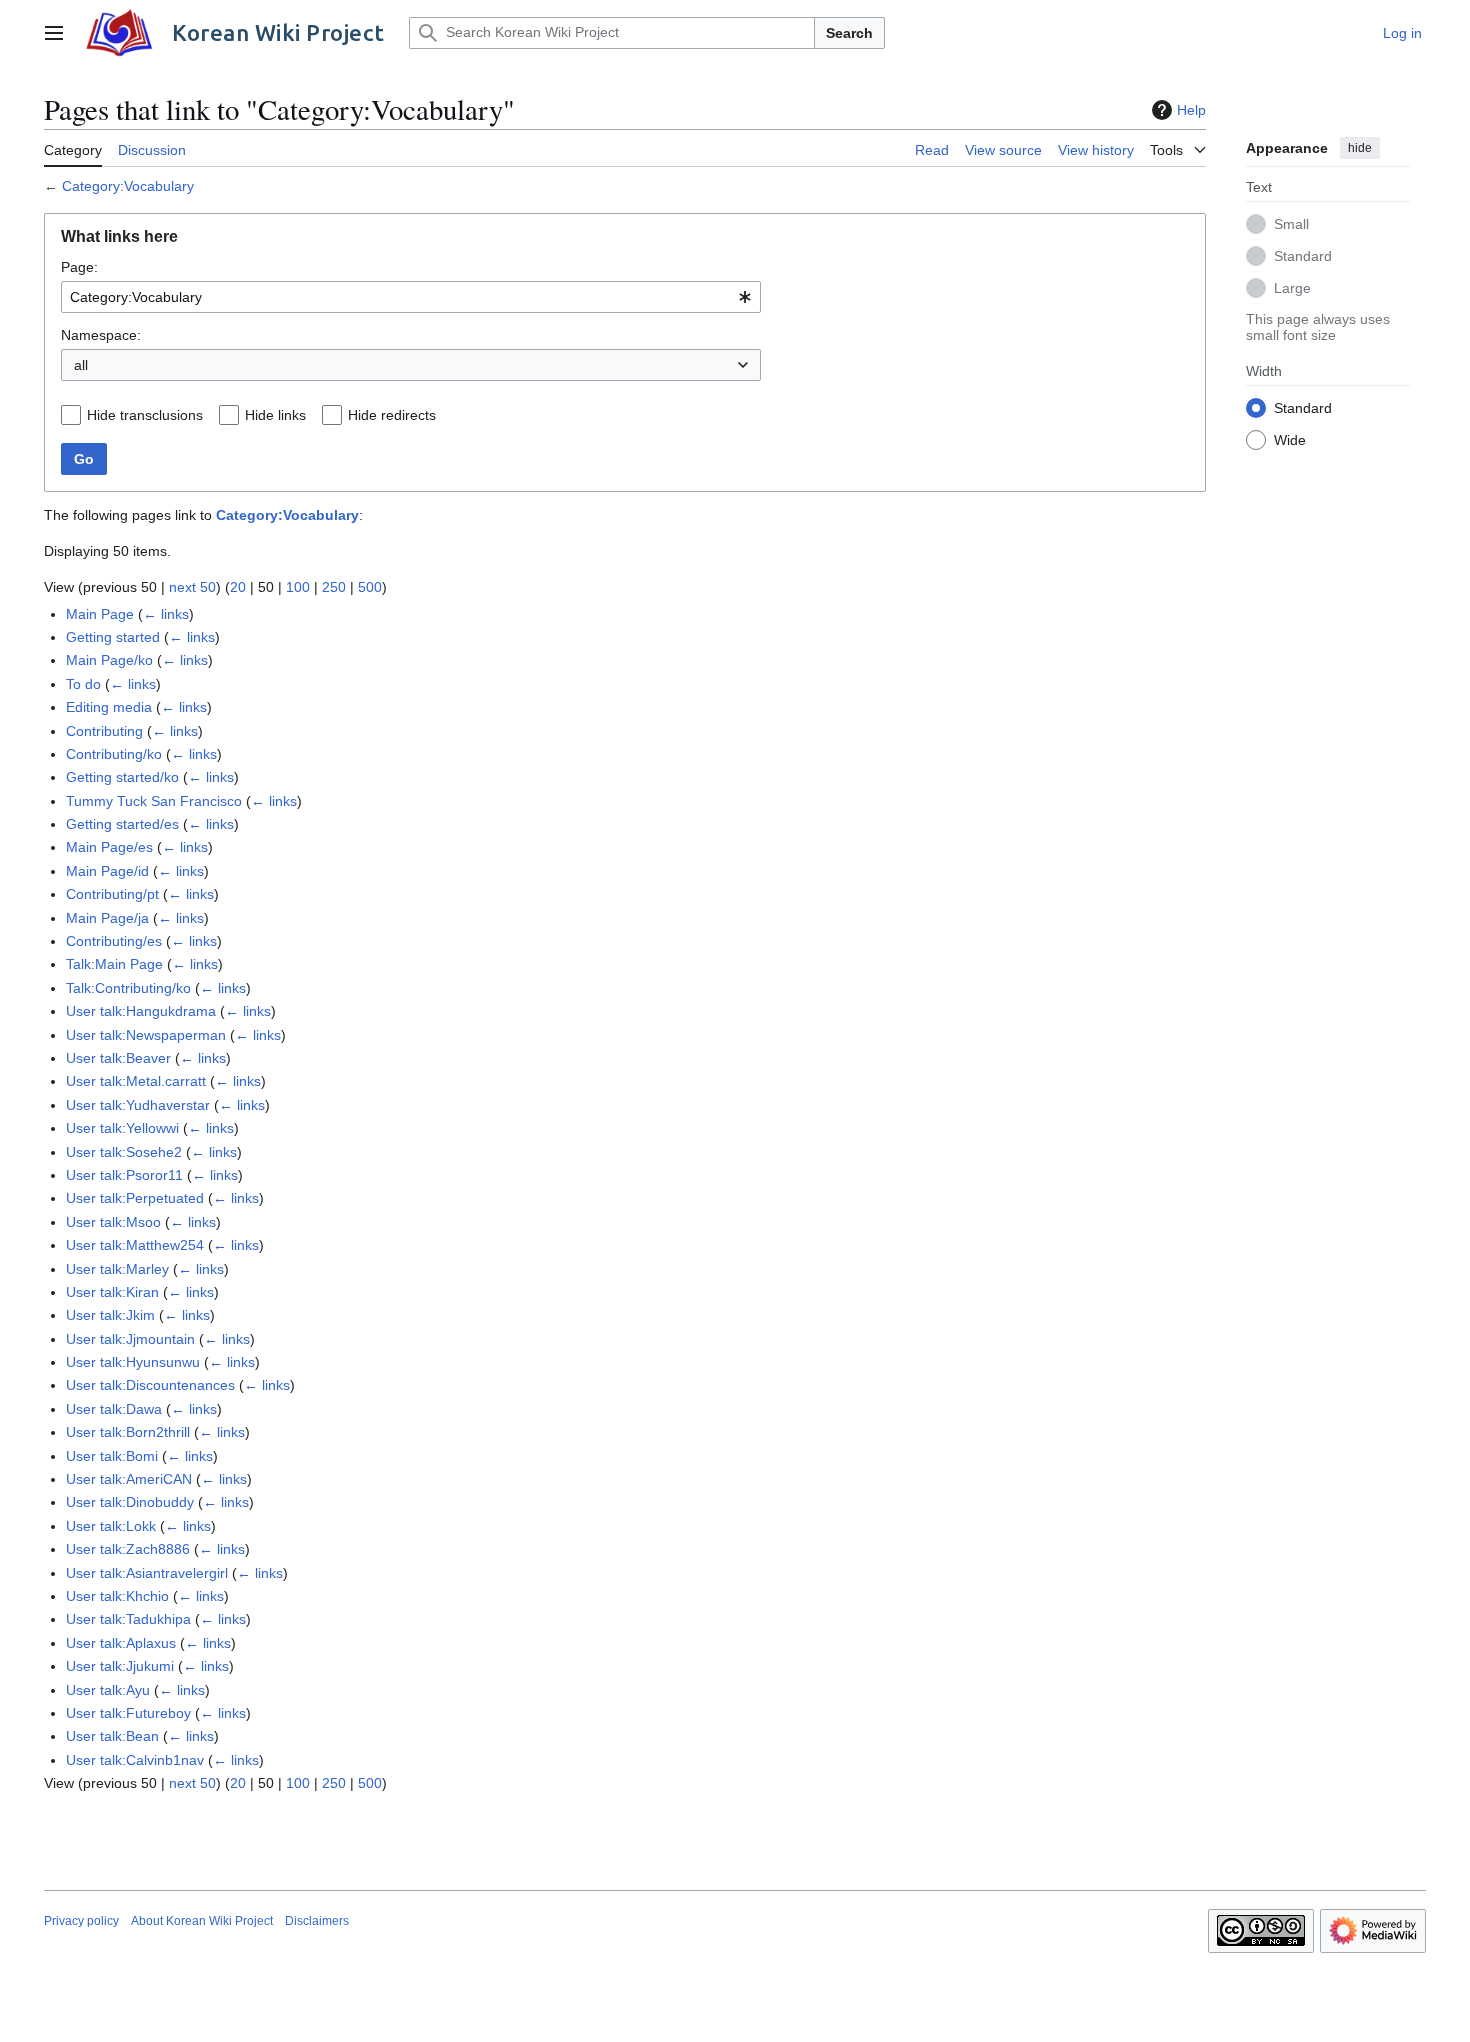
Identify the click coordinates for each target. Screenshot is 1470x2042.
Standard (1303, 255)
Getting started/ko (122, 777)
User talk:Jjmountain (130, 1339)
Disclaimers (317, 1921)
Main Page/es (109, 847)
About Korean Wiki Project (202, 1921)
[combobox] (411, 297)
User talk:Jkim (110, 1315)
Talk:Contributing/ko (128, 988)
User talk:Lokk (111, 1526)
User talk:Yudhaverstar (138, 1105)
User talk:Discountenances (150, 1385)
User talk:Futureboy (128, 1713)
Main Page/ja (107, 918)
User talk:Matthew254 (135, 1245)
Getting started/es (122, 824)
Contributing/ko (114, 754)
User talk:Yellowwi (122, 1128)
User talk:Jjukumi (120, 1666)
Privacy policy (81, 1921)
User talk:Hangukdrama (141, 1011)
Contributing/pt (112, 894)
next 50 (192, 587)
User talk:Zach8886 (128, 1549)
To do (83, 684)
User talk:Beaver (118, 1058)
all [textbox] (81, 365)
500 (370, 587)
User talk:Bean (112, 1736)
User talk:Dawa (114, 1409)
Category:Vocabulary (128, 186)
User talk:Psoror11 (124, 1175)
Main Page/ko (109, 660)
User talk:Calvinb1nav (135, 1760)
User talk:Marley (117, 1269)
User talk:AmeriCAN (129, 1479)
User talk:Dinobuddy (130, 1502)
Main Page (100, 614)
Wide (1290, 439)
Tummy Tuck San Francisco (154, 801)
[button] (54, 33)
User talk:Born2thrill (128, 1432)
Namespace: (101, 335)
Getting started (113, 637)
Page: (79, 267)
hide (1360, 148)
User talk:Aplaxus (121, 1643)
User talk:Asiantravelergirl (147, 1573)
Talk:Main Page (114, 964)
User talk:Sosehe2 (124, 1152)
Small (1291, 223)
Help (1191, 110)
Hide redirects (392, 415)
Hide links (275, 415)
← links (166, 614)
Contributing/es (114, 941)
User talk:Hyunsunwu (133, 1362)
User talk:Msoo (113, 1222)
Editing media (109, 707)
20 (238, 587)
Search (849, 33)
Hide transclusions (145, 415)
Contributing (104, 731)
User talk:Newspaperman (146, 1035)
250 (334, 587)
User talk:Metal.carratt (136, 1081)
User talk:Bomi (112, 1456)
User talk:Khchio (117, 1596)
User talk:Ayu (108, 1690)
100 (298, 587)
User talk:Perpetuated (135, 1198)
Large (1292, 287)
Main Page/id (107, 871)
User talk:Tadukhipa (128, 1619)
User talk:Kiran (112, 1292)
